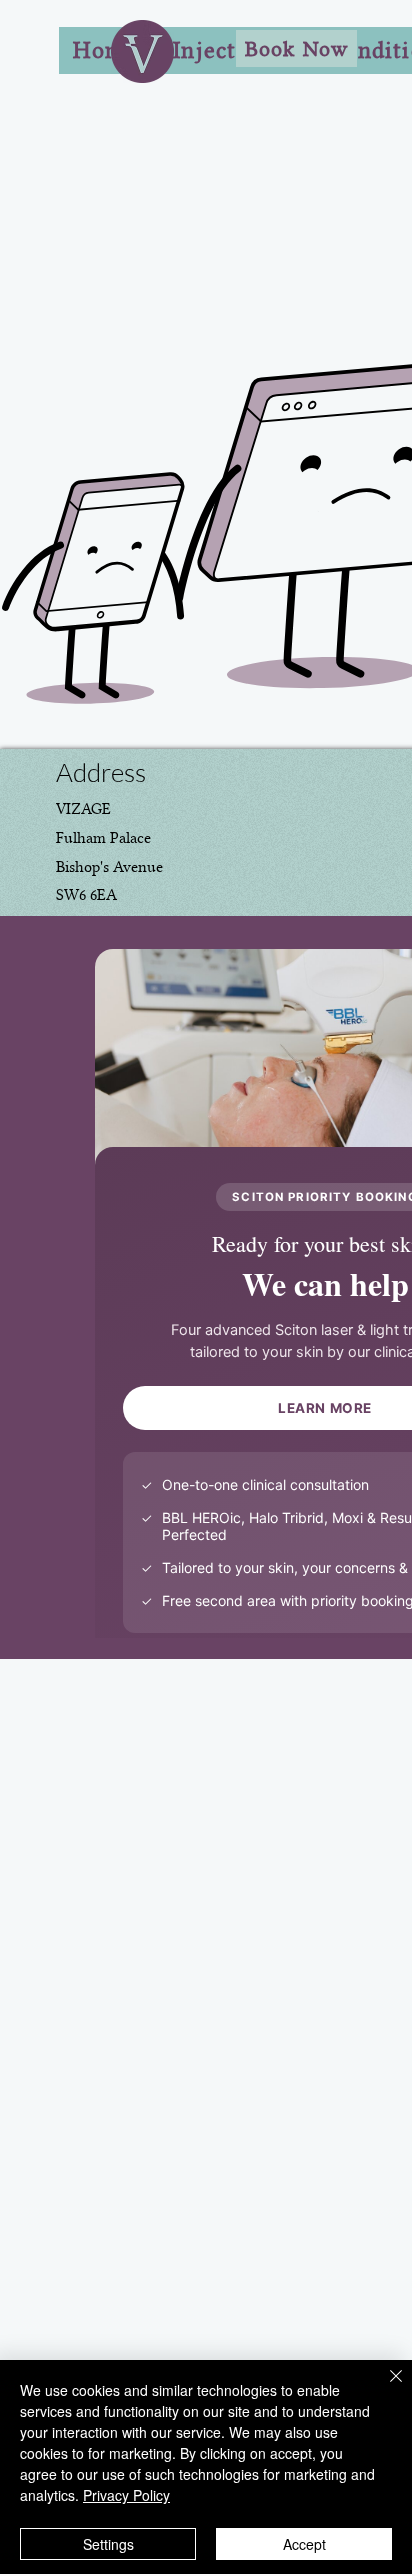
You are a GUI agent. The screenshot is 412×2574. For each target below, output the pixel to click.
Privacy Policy (126, 2495)
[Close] (384, 2388)
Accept (304, 2544)
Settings (108, 2544)
